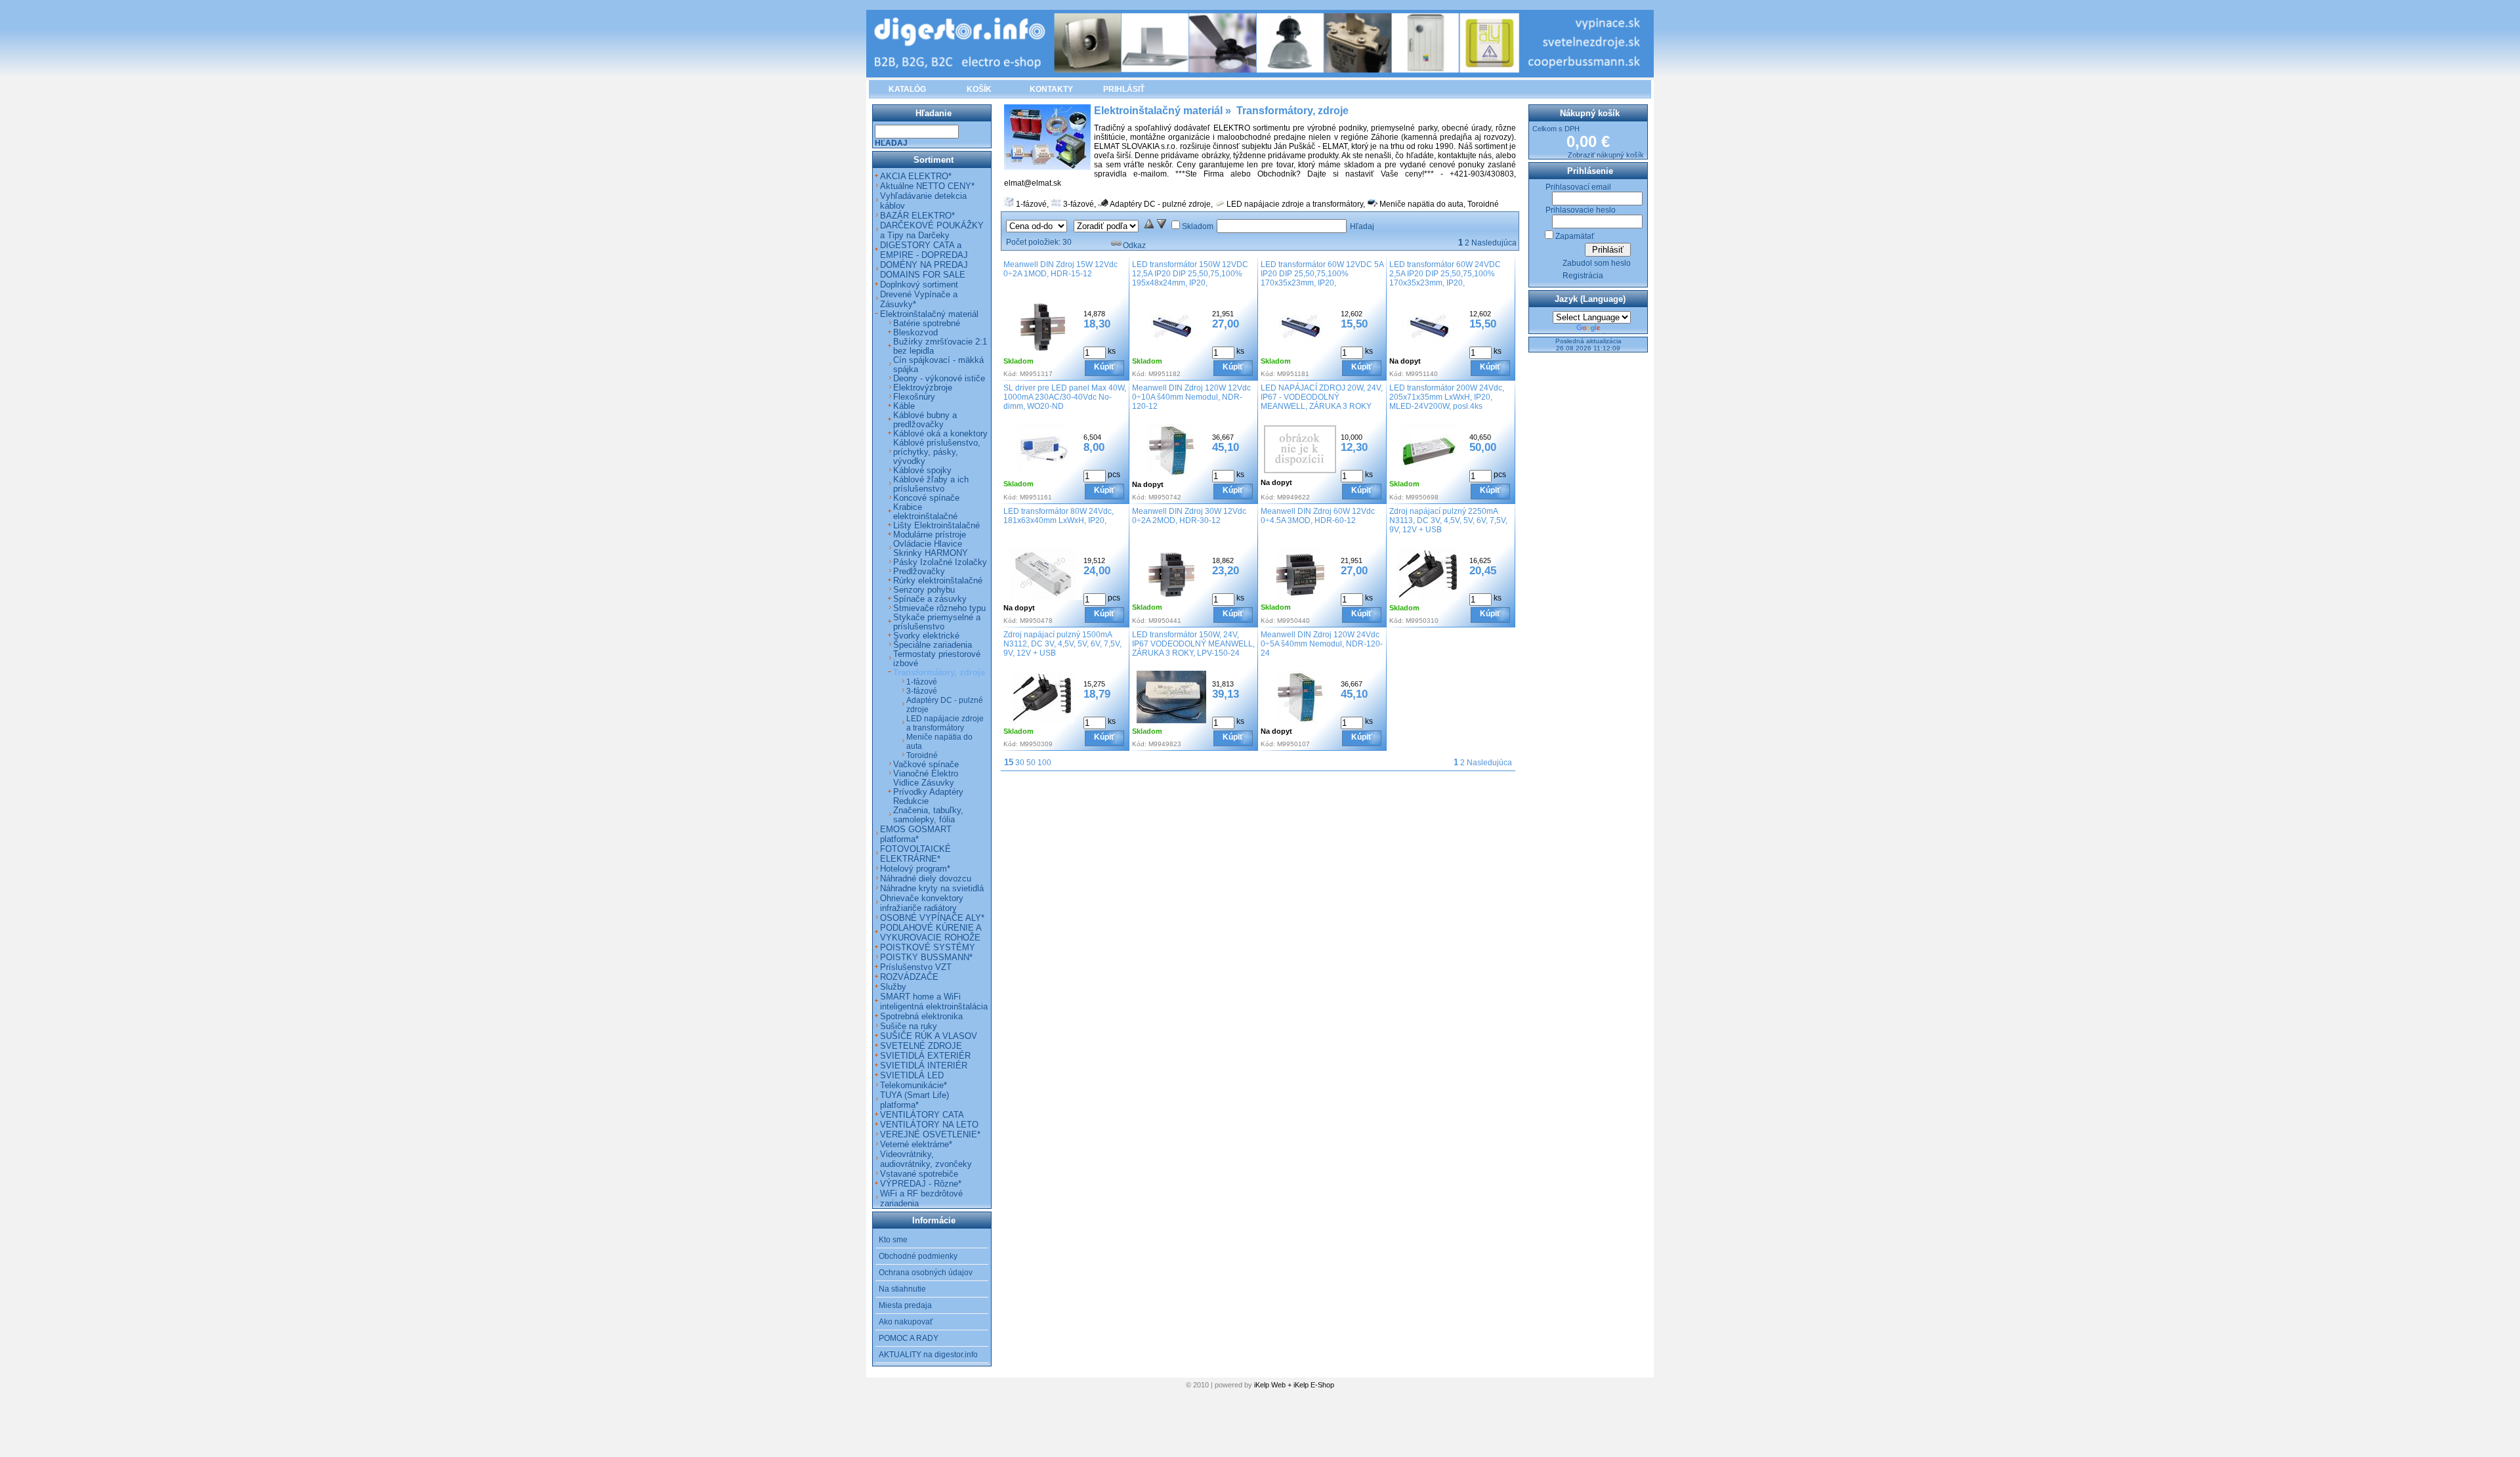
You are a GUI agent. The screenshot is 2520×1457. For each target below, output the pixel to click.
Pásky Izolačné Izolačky (940, 562)
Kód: (1011, 374)
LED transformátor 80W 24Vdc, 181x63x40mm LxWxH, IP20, (1059, 516)
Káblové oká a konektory (940, 434)
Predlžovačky (919, 572)
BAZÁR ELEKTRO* (917, 216)
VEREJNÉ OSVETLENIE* (930, 1134)
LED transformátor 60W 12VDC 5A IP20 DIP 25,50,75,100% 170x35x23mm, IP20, (1322, 274)
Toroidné (1483, 204)
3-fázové (1079, 204)
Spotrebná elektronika (921, 1016)
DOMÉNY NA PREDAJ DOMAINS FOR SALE (924, 270)
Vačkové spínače (926, 765)
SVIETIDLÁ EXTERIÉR (925, 1056)
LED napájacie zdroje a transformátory (1295, 204)
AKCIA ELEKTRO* (916, 176)
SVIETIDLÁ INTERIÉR (924, 1066)
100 (1044, 763)
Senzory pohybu (924, 590)
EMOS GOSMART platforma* (916, 834)
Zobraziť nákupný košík (1606, 155)
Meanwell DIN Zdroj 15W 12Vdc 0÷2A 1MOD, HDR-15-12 (1060, 269)
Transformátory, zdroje (939, 673)
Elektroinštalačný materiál (929, 314)
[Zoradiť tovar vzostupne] (1149, 226)
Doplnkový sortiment (919, 285)
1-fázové (1031, 204)
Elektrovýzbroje (923, 388)
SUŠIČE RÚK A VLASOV (929, 1036)
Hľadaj (1362, 226)
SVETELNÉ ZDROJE (921, 1046)
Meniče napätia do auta (1421, 204)
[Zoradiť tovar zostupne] (1162, 226)
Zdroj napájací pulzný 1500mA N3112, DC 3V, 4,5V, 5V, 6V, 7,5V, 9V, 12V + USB (1062, 644)
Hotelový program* (915, 869)
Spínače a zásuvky (930, 599)
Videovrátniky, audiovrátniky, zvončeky (926, 1159)
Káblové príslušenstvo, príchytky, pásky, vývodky (937, 452)
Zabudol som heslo (1597, 263)
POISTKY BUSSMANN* (926, 957)
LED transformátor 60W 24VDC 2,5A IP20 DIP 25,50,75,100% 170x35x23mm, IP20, (1445, 274)
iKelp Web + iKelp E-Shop (1294, 1385)
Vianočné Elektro (926, 774)
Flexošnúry (914, 397)
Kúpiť (1104, 367)
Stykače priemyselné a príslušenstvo (937, 622)
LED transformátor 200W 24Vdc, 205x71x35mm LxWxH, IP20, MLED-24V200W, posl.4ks (1447, 397)
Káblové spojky (922, 471)
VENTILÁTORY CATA (922, 1115)
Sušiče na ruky (909, 1026)
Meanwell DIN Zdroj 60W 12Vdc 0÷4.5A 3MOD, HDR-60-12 (1318, 516)
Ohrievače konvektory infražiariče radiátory (922, 903)
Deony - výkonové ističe (939, 379)
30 (1020, 763)
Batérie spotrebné (927, 324)
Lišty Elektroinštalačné (936, 526)
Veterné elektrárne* (916, 1144)
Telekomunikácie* (913, 1085)
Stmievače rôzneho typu (939, 608)
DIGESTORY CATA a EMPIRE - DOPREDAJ (924, 250)
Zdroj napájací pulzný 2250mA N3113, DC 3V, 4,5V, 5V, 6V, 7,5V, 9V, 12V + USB (1448, 520)
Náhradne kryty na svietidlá (932, 888)
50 (1031, 763)
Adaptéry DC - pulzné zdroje (1160, 204)
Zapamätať (1575, 236)
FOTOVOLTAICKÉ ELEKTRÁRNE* (915, 854)
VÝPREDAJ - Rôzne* (921, 1184)
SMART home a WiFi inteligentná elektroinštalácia (934, 1002)
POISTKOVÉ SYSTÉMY (928, 947)
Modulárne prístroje (930, 535)
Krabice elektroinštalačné (925, 512)
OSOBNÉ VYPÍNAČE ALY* (932, 918)
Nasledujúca (1494, 243)
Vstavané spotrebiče (919, 1174)
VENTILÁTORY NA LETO (929, 1125)
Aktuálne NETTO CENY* (927, 186)
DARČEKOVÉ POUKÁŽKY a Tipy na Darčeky (932, 230)
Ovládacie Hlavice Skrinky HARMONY (931, 549)
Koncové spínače (926, 498)
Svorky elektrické (926, 636)
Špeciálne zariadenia (933, 645)
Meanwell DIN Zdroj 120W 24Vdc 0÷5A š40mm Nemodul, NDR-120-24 (1322, 644)
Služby (893, 987)
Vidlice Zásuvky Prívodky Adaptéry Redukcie (928, 792)
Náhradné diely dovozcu (926, 878)
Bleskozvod (915, 333)
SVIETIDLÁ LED (912, 1075)
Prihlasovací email (1578, 187)
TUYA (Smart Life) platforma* (914, 1100)
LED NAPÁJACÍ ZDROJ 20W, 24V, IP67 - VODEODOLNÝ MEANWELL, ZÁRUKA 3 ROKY (1322, 397)
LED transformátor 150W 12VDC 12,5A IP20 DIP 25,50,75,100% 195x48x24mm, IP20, (1190, 274)
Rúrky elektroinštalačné (938, 581)
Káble (904, 406)
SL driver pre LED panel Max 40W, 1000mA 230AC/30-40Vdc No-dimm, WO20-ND (1065, 397)
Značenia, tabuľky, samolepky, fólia (928, 815)
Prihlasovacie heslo (1581, 210)
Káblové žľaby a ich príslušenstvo (931, 484)
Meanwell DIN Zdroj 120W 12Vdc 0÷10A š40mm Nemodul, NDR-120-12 (1191, 397)
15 (1009, 762)
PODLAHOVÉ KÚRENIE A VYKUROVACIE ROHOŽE (931, 933)
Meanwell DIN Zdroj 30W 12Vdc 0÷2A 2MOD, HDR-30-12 (1189, 516)
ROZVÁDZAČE (909, 977)
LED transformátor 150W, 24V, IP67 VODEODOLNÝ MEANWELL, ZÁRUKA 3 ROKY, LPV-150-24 (1193, 644)
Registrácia (1583, 276)
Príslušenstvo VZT (916, 967)
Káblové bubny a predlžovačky (925, 420)
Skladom (1198, 226)
